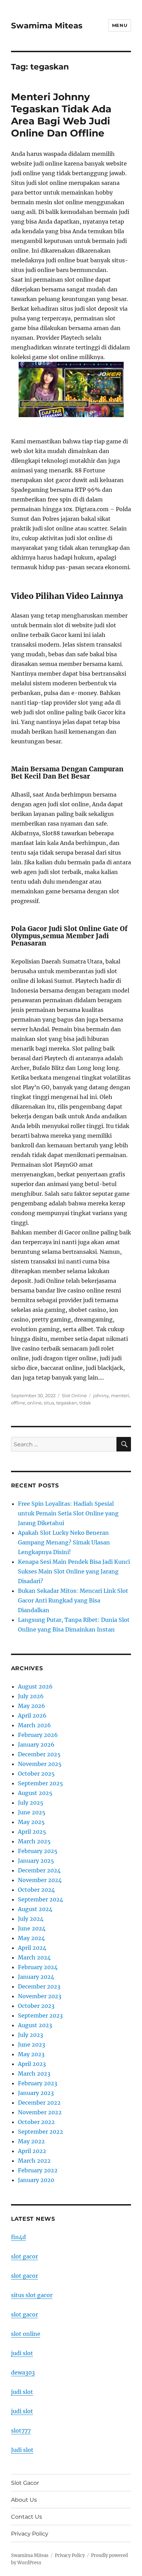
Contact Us (27, 2517)
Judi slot (22, 2450)
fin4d (18, 2237)
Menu (120, 25)
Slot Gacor (25, 2483)
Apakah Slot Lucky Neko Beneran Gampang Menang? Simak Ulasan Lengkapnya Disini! (64, 1542)
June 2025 (32, 1812)
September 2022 (40, 2132)
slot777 (21, 2431)
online (34, 1403)
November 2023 (40, 1996)
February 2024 (38, 1967)
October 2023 (36, 2006)
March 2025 (34, 1841)
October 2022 (36, 2122)
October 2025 (36, 1774)
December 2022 (39, 2103)
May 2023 (31, 2054)
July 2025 (31, 1803)
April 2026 (32, 1715)
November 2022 (40, 2112)
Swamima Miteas (47, 26)
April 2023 (32, 2064)
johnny (101, 1395)
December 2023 (39, 1986)
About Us (24, 2500)
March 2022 (34, 2161)
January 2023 (36, 2093)
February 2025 (38, 1851)
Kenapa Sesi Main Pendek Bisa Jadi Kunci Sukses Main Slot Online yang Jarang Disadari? (74, 1571)
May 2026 (32, 1706)
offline (18, 1403)
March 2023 (34, 2074)
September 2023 (40, 2015)
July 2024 (31, 1919)
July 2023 (31, 2035)
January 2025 (36, 1861)
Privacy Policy (30, 2534)
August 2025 (35, 1793)
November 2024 (40, 1880)
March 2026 (34, 1725)
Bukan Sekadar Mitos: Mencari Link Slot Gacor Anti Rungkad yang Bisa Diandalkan (73, 1600)
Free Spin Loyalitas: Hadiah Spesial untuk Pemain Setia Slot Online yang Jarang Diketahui (68, 1513)
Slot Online (74, 1395)
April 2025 (32, 1832)
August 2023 (35, 2025)
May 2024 (31, 1938)
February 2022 (38, 2170)
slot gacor (24, 2256)
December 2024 (39, 1870)
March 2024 (34, 1957)
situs (49, 1403)
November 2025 (40, 1764)
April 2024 (32, 1948)
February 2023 (38, 2083)
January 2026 (36, 1745)
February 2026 (38, 1735)
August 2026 (35, 1686)
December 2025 (39, 1754)
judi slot (22, 2353)
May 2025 (31, 1822)
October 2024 (36, 1890)
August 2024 (35, 1909)
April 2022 (32, 2151)
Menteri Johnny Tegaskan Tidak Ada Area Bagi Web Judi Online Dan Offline (61, 115)
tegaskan (67, 1403)
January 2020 (36, 2180)
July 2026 (31, 1696)
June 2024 (32, 1928)
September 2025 (40, 1783)
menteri (120, 1395)
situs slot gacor (32, 2295)
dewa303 (23, 2372)
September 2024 (40, 1899)
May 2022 (31, 2141)
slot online (26, 2334)
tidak (85, 1403)
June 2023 (32, 2044)
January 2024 (36, 1977)
